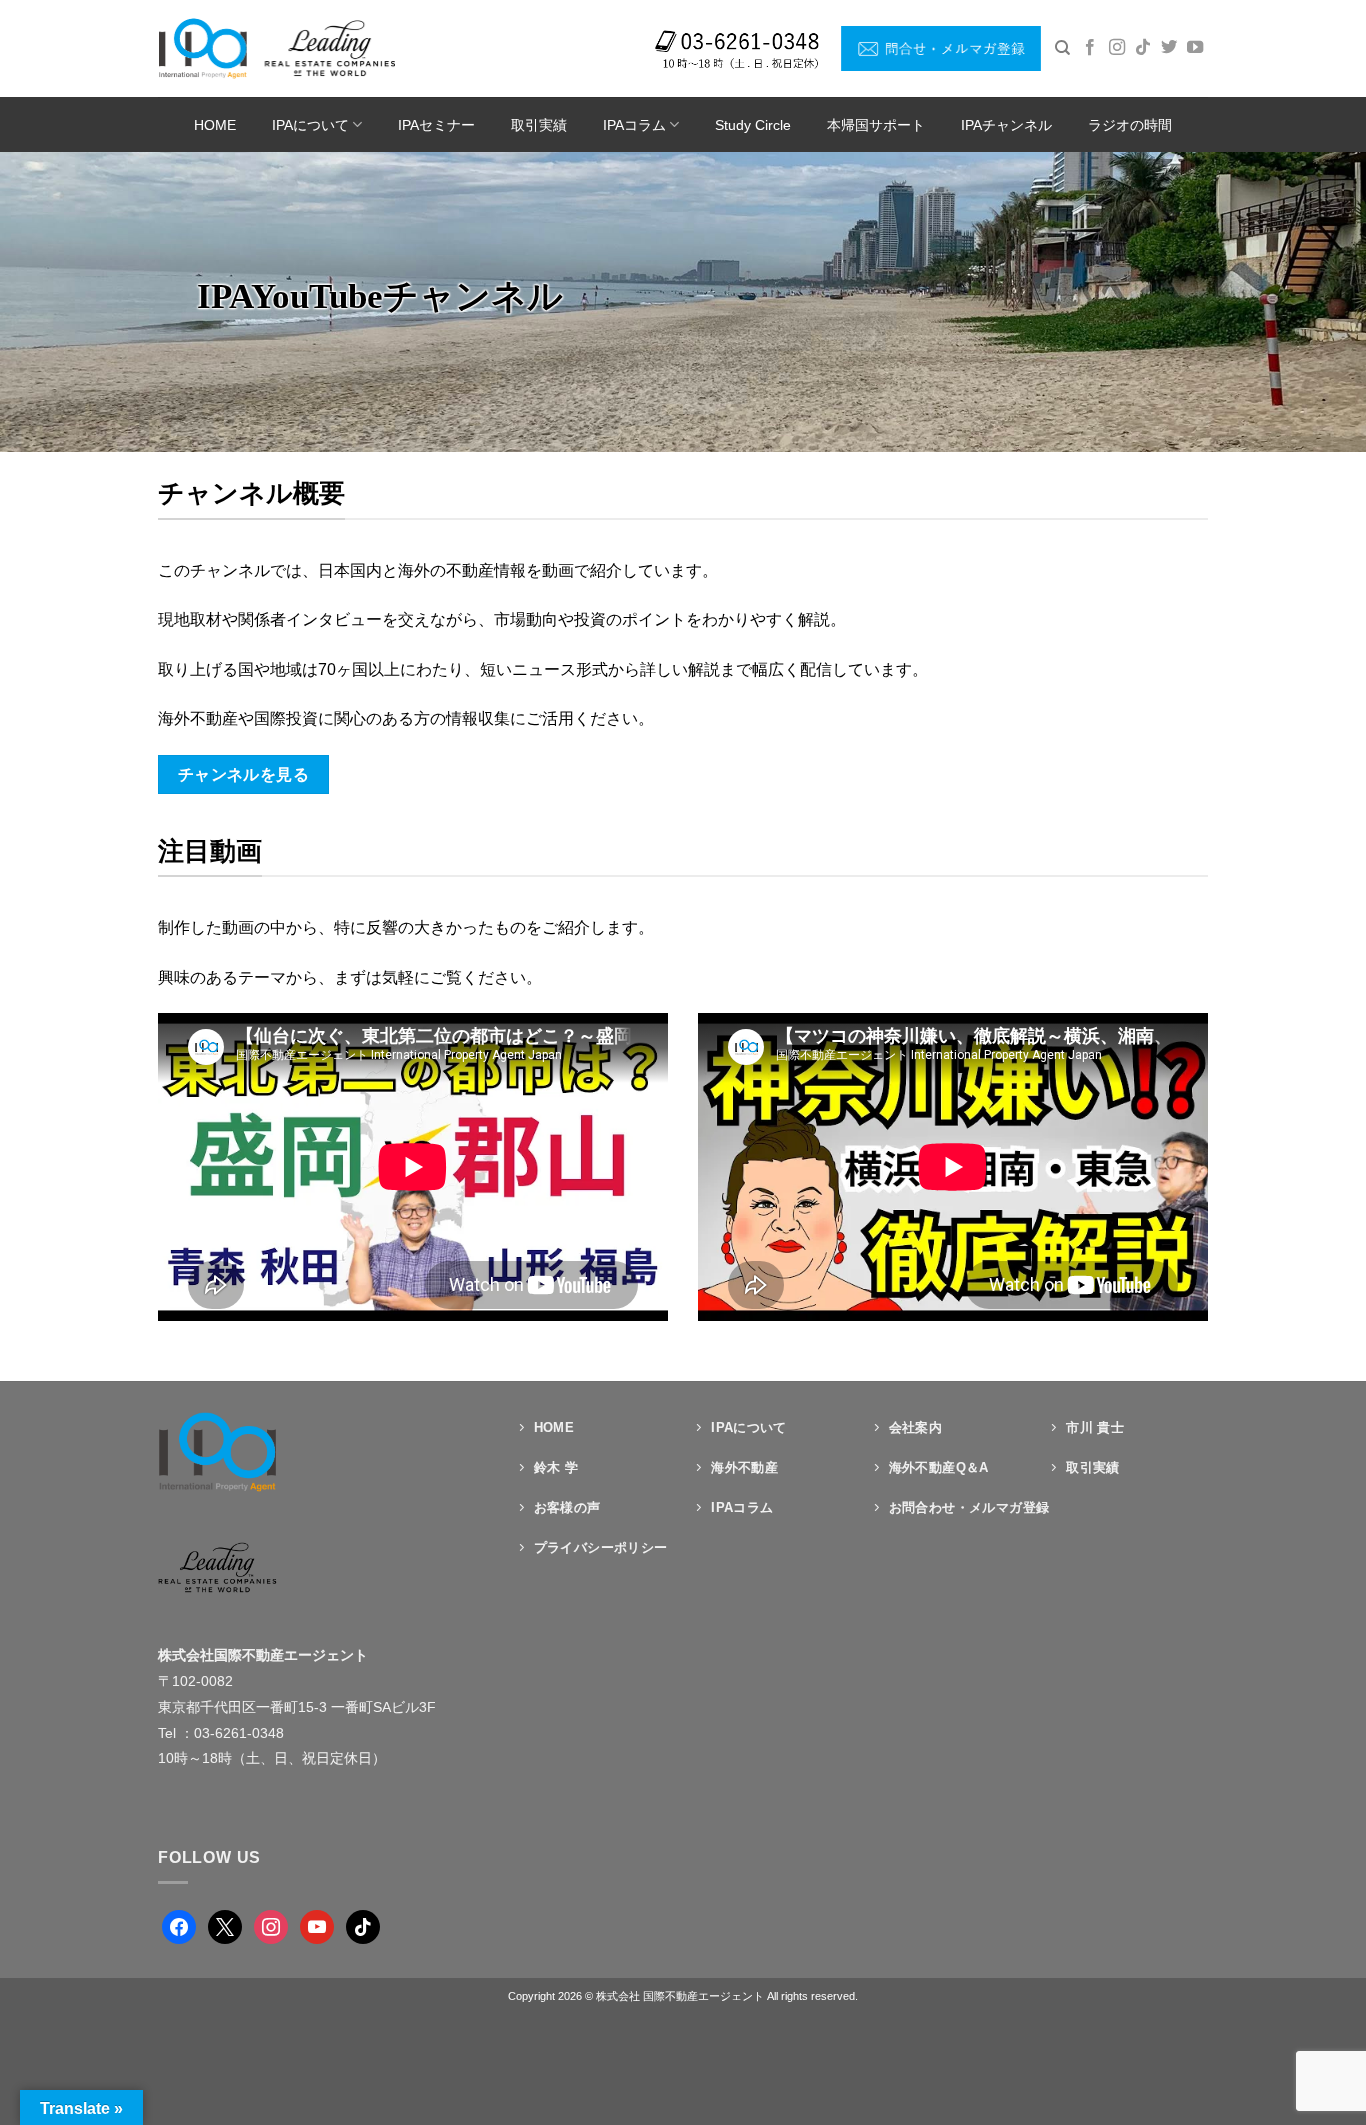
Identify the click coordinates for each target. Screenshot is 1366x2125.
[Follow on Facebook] (1090, 48)
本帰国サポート (876, 125)
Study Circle (753, 125)
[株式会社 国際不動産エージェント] (276, 48)
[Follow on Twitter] (1169, 48)
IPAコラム (634, 125)
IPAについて (310, 125)
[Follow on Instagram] (1117, 48)
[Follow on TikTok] (1143, 48)
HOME (215, 125)
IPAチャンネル (1006, 125)
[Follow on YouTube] (1195, 48)
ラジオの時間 (1130, 125)
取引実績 (539, 125)
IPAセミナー (436, 125)
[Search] (1062, 48)
